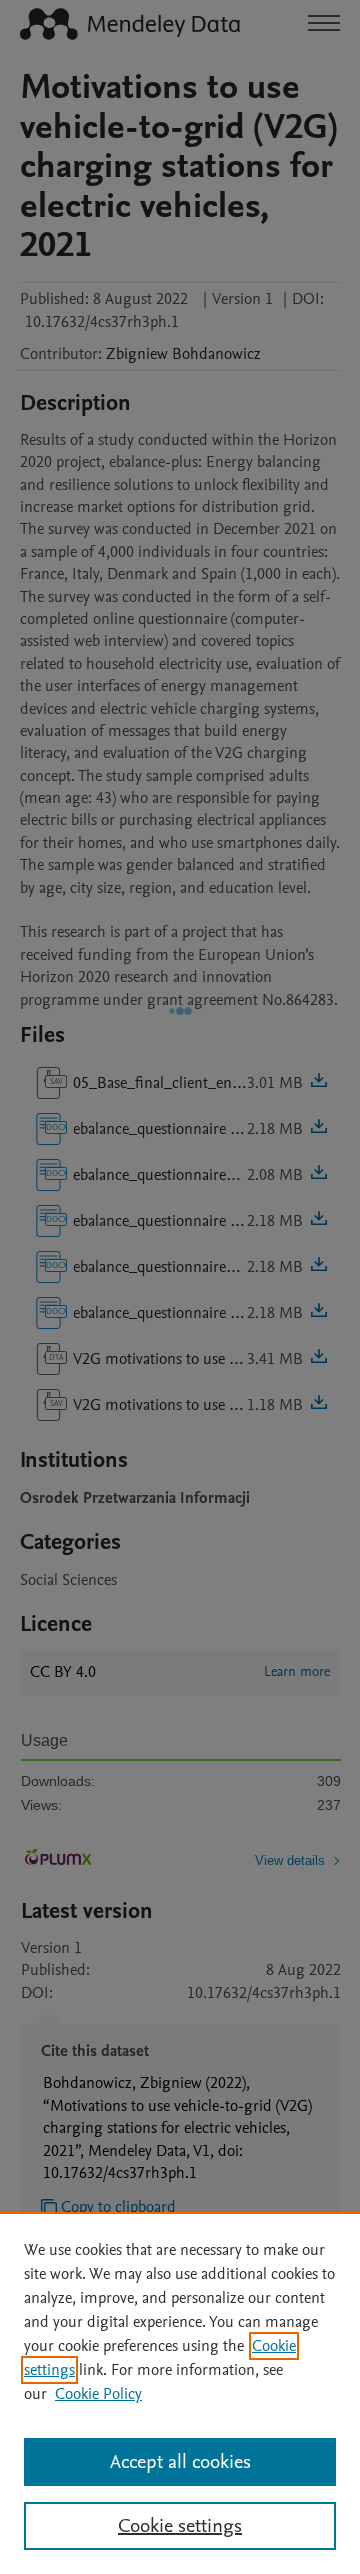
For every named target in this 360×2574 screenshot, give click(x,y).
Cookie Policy (98, 2394)
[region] (180, 2393)
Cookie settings (180, 2526)
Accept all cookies (180, 2462)
